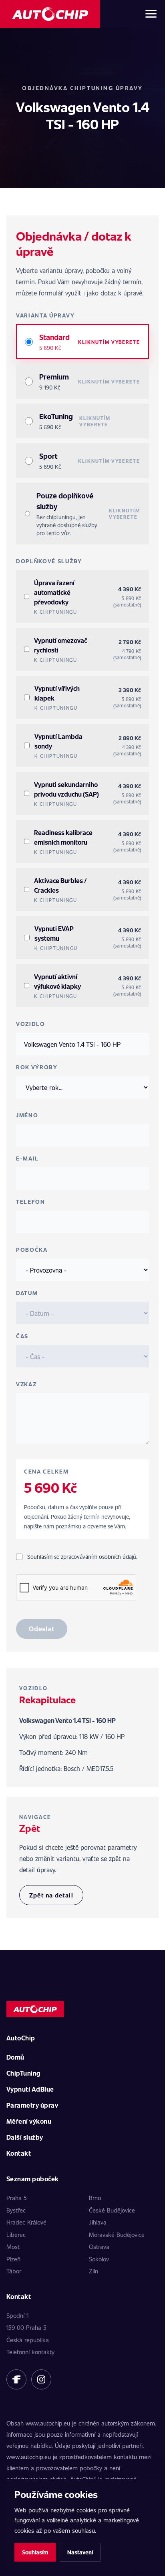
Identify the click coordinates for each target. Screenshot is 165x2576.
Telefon (31, 1202)
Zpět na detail (51, 1895)
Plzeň (13, 2259)
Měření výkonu (29, 2121)
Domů (15, 2057)
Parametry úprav (32, 2105)
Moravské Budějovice (117, 2235)
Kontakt (19, 2153)
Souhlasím (35, 2552)
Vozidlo (31, 1024)
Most (13, 2247)
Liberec (16, 2235)
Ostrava (99, 2247)
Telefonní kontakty (30, 2352)
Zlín (94, 2271)
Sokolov (99, 2259)
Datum (27, 1293)
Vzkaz (26, 1384)
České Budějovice (112, 2210)
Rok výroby (37, 1067)
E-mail (27, 1158)
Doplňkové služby (49, 561)
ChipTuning (24, 2073)
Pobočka (32, 1250)
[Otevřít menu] (151, 14)
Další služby (25, 2137)
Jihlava (98, 2222)
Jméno (27, 1115)
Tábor (14, 2271)
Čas (22, 1336)
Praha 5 (17, 2198)
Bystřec (16, 2210)
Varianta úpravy (45, 315)
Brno (95, 2198)
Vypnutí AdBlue (30, 2089)
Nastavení (80, 2552)
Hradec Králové (26, 2222)
